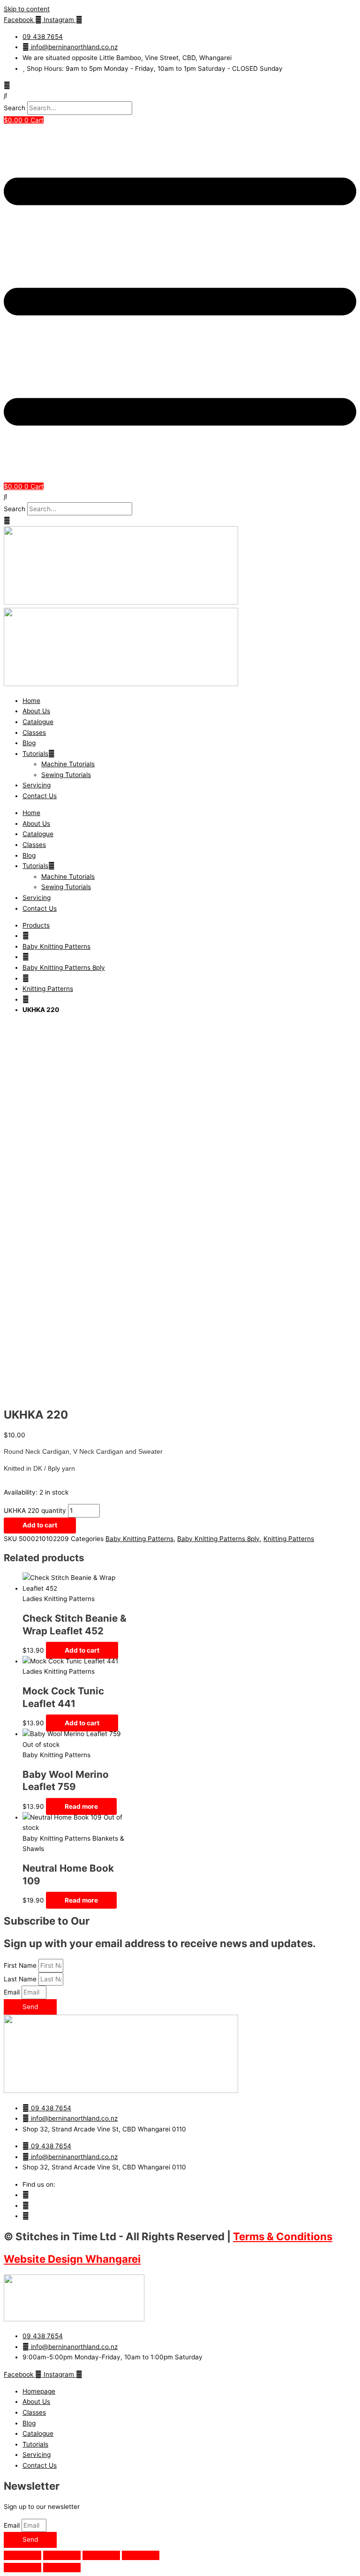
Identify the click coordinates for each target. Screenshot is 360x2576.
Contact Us (40, 796)
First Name (21, 1965)
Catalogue (38, 722)
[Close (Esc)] (141, 2555)
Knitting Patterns (48, 989)
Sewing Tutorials (66, 775)
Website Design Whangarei (72, 2259)
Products (36, 925)
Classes (34, 733)
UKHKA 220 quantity (35, 1511)
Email (13, 1992)
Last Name (21, 1979)
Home (31, 701)
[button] (180, 96)
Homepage (39, 2391)
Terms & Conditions (283, 2236)
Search (15, 108)
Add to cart (40, 1525)
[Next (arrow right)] (62, 2568)
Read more (81, 1806)
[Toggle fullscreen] (62, 2555)
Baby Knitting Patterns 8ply (64, 967)
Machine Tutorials (68, 764)
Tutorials (35, 754)
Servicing (37, 785)
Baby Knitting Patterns (56, 946)
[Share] (101, 2555)
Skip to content (27, 9)
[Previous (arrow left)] (22, 2568)
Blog (29, 743)
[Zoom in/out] (22, 2555)
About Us (36, 711)
